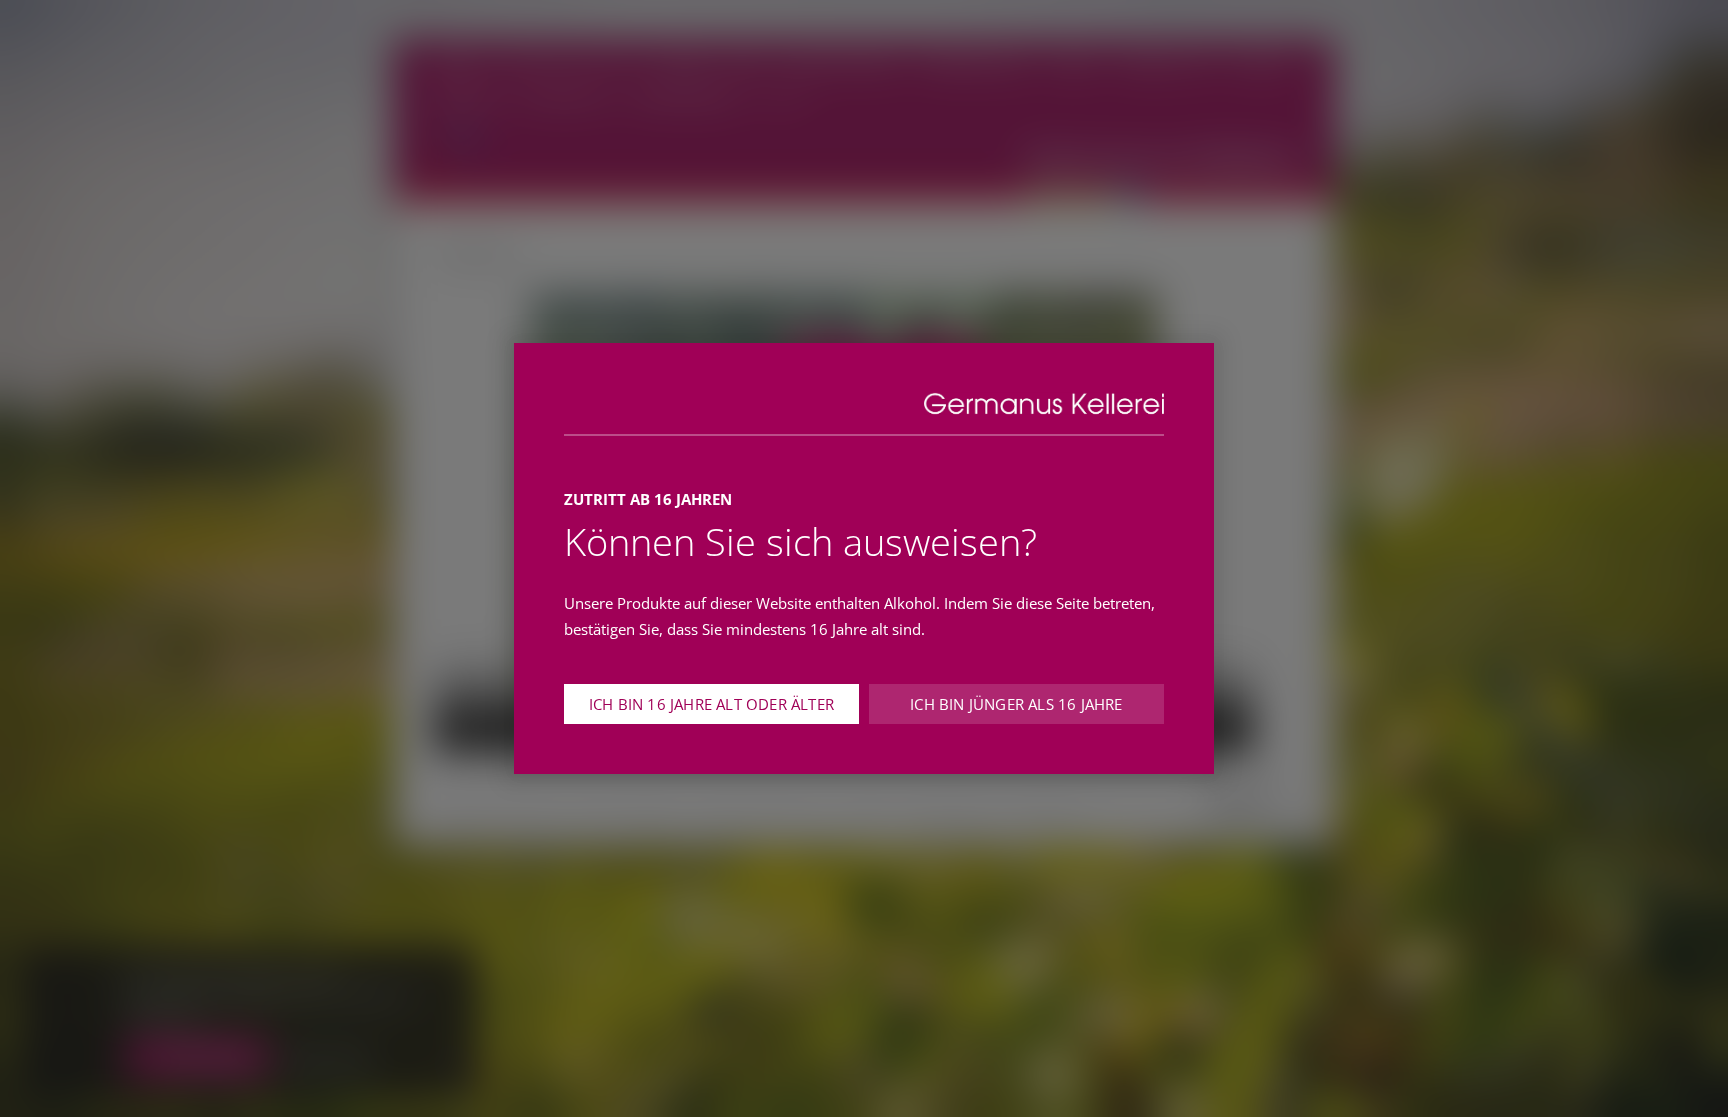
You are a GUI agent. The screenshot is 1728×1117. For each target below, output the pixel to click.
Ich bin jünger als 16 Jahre (1016, 704)
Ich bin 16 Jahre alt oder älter (711, 704)
